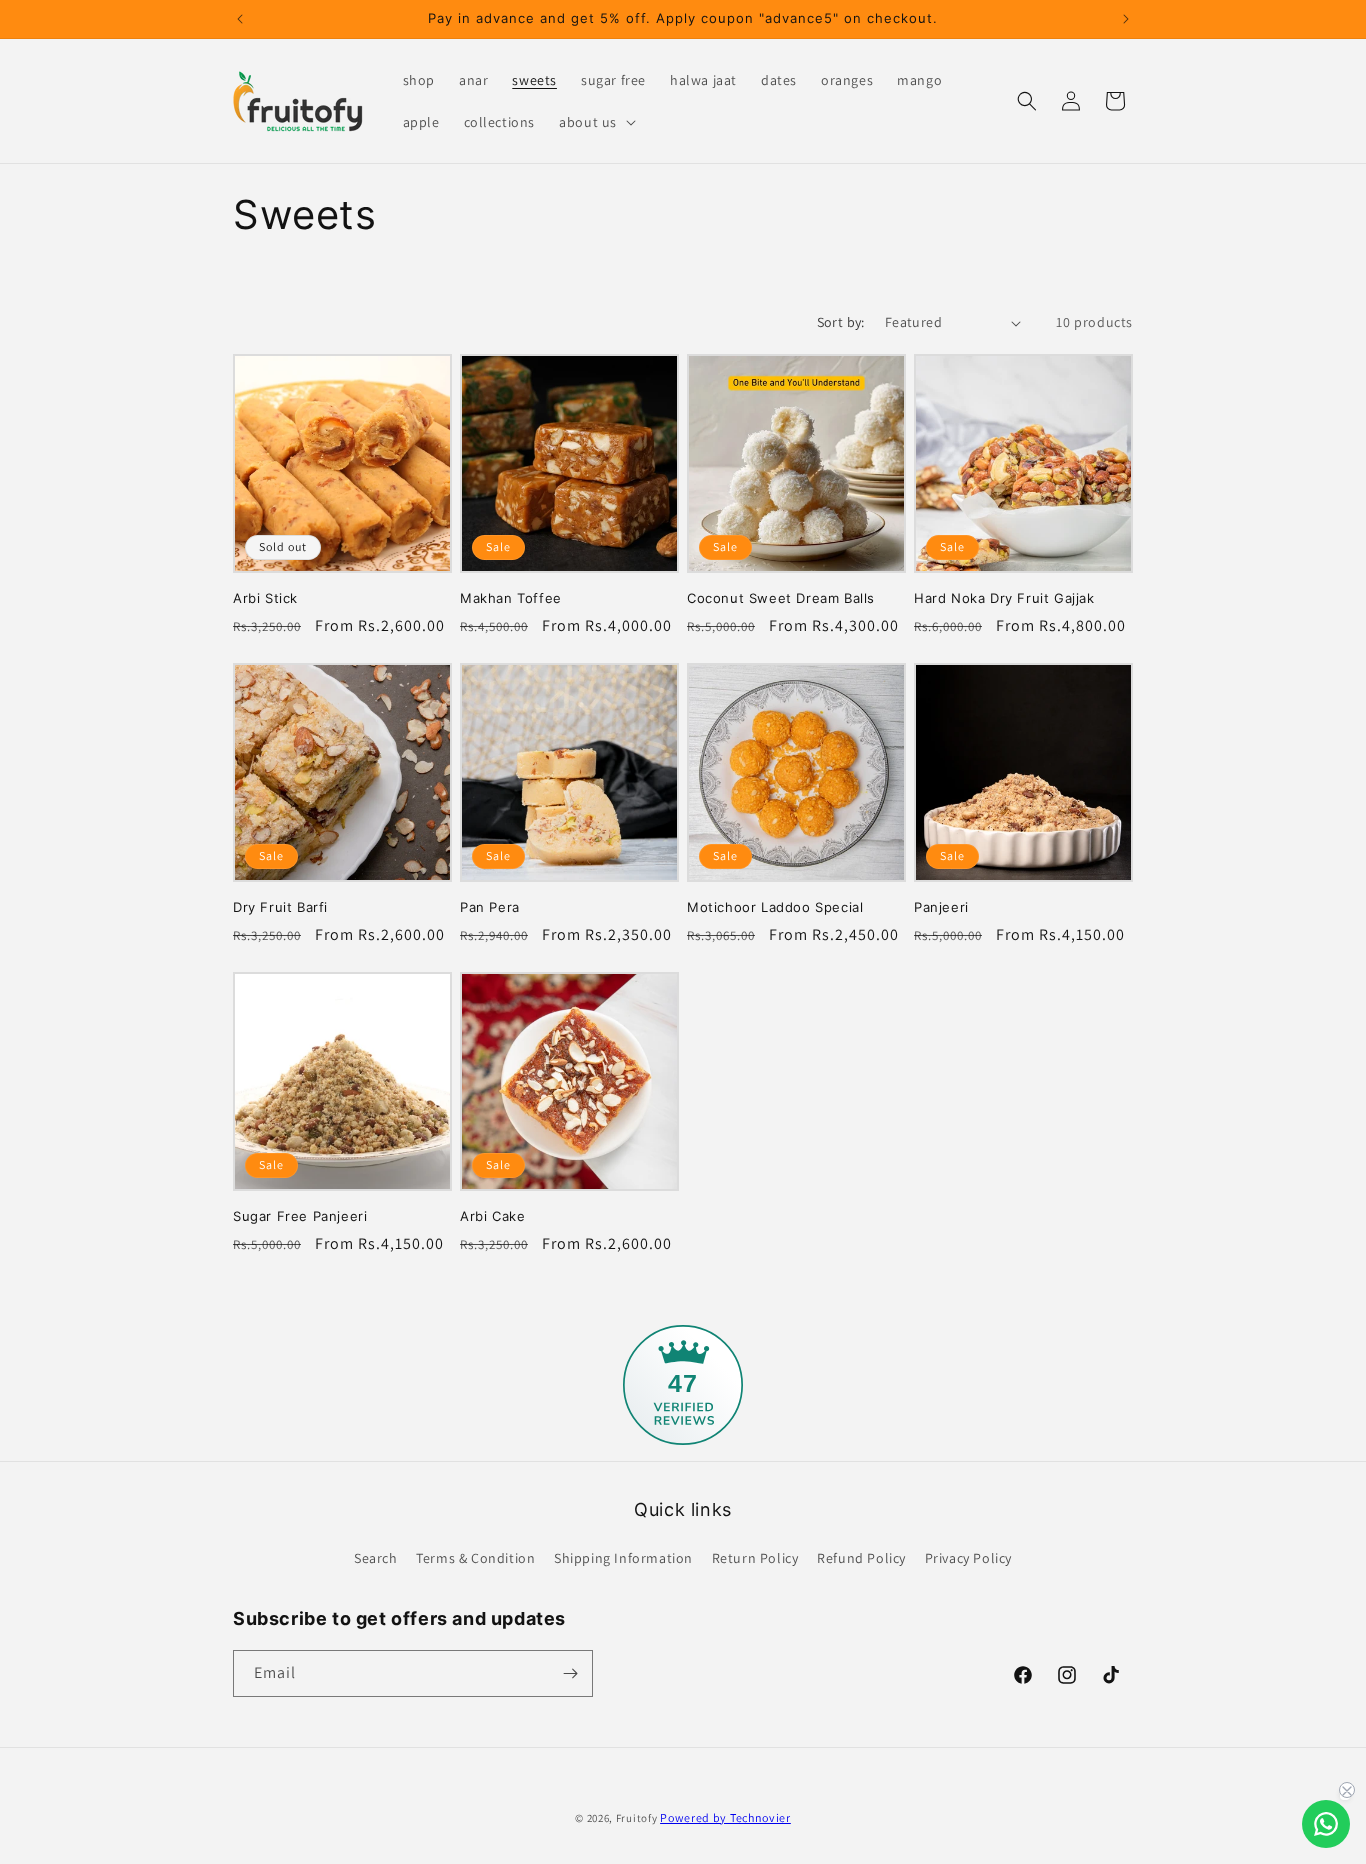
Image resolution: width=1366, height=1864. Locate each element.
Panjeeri (941, 907)
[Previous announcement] (240, 19)
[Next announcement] (1126, 19)
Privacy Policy (968, 1558)
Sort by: (841, 322)
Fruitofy (637, 1818)
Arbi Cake (492, 1216)
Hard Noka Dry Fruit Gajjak (1004, 598)
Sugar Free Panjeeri (300, 1216)
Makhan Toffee (511, 598)
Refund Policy (861, 1558)
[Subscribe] (570, 1673)
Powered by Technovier (725, 1817)
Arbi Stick (265, 598)
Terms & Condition (475, 1558)
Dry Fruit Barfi (280, 907)
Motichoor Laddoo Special (775, 907)
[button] (595, 122)
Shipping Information (623, 1558)
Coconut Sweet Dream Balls (781, 598)
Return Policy (755, 1558)
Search (376, 1558)
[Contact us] (1326, 1824)
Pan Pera (490, 907)
